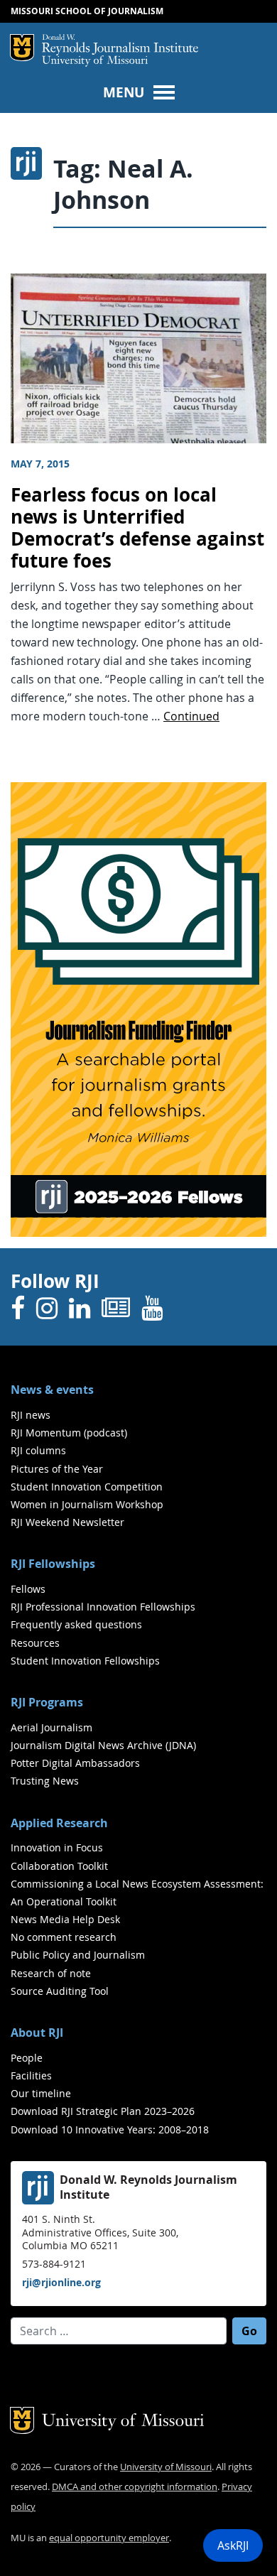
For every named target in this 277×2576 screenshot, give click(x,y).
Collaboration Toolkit (59, 1866)
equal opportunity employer (109, 2538)
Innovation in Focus (57, 1847)
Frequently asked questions (76, 1624)
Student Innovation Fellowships (85, 1661)
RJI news (31, 1415)
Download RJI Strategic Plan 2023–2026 (103, 2111)
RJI (120, 45)
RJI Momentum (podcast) (69, 1433)
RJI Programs (47, 1702)
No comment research (64, 1937)
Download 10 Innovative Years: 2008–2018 (110, 2129)
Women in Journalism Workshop (87, 1504)
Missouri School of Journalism (87, 11)
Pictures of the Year (57, 1469)
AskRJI (233, 2545)
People (27, 2058)
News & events (52, 1390)
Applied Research (59, 1823)
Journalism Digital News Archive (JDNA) (103, 1745)
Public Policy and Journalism (78, 1955)
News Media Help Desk (65, 1919)
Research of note (51, 1973)
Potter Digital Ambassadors (75, 1763)
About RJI (37, 2033)
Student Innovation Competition (87, 1487)
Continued (191, 716)
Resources (35, 1643)
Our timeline (41, 2093)
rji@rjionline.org (61, 2282)
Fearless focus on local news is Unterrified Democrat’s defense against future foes (137, 527)
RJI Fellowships (53, 1564)
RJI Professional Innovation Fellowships (103, 1607)
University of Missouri (95, 61)
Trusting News (45, 1781)
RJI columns (38, 1450)
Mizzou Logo (22, 48)
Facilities (31, 2076)
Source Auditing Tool (60, 1991)
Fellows (28, 1589)
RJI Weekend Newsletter (67, 1522)
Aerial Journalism (51, 1727)
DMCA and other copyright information (135, 2487)
